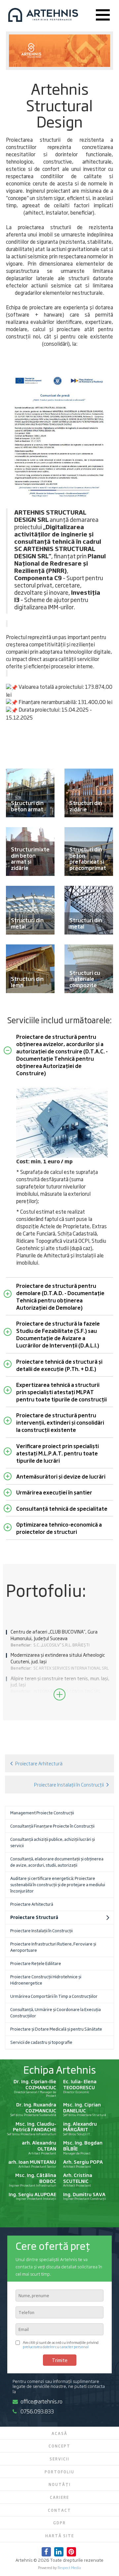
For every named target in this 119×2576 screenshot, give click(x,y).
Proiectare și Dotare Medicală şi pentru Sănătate (56, 2029)
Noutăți (60, 2484)
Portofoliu (59, 2472)
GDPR (59, 2523)
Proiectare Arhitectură (39, 1763)
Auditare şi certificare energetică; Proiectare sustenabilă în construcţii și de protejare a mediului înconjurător (58, 1884)
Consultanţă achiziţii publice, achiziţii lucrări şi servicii (53, 1842)
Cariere (59, 2497)
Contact (59, 2510)
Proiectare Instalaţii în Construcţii (69, 1784)
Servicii (59, 2459)
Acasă (59, 2433)
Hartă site (60, 2536)
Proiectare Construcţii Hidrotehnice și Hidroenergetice (46, 1980)
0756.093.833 (37, 2411)
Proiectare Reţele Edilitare (36, 1963)
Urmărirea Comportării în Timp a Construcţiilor (54, 1996)
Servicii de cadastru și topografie (41, 2042)
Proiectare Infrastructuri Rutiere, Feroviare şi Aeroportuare (53, 1947)
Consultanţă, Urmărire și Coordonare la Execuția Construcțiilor (56, 2012)
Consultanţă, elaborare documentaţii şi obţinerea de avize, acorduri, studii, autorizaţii (57, 1862)
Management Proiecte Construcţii (42, 1813)
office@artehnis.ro (41, 2401)
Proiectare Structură (34, 1917)
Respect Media (69, 2567)
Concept (59, 2446)
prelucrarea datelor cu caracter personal (56, 2346)
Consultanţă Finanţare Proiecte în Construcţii (52, 1826)
